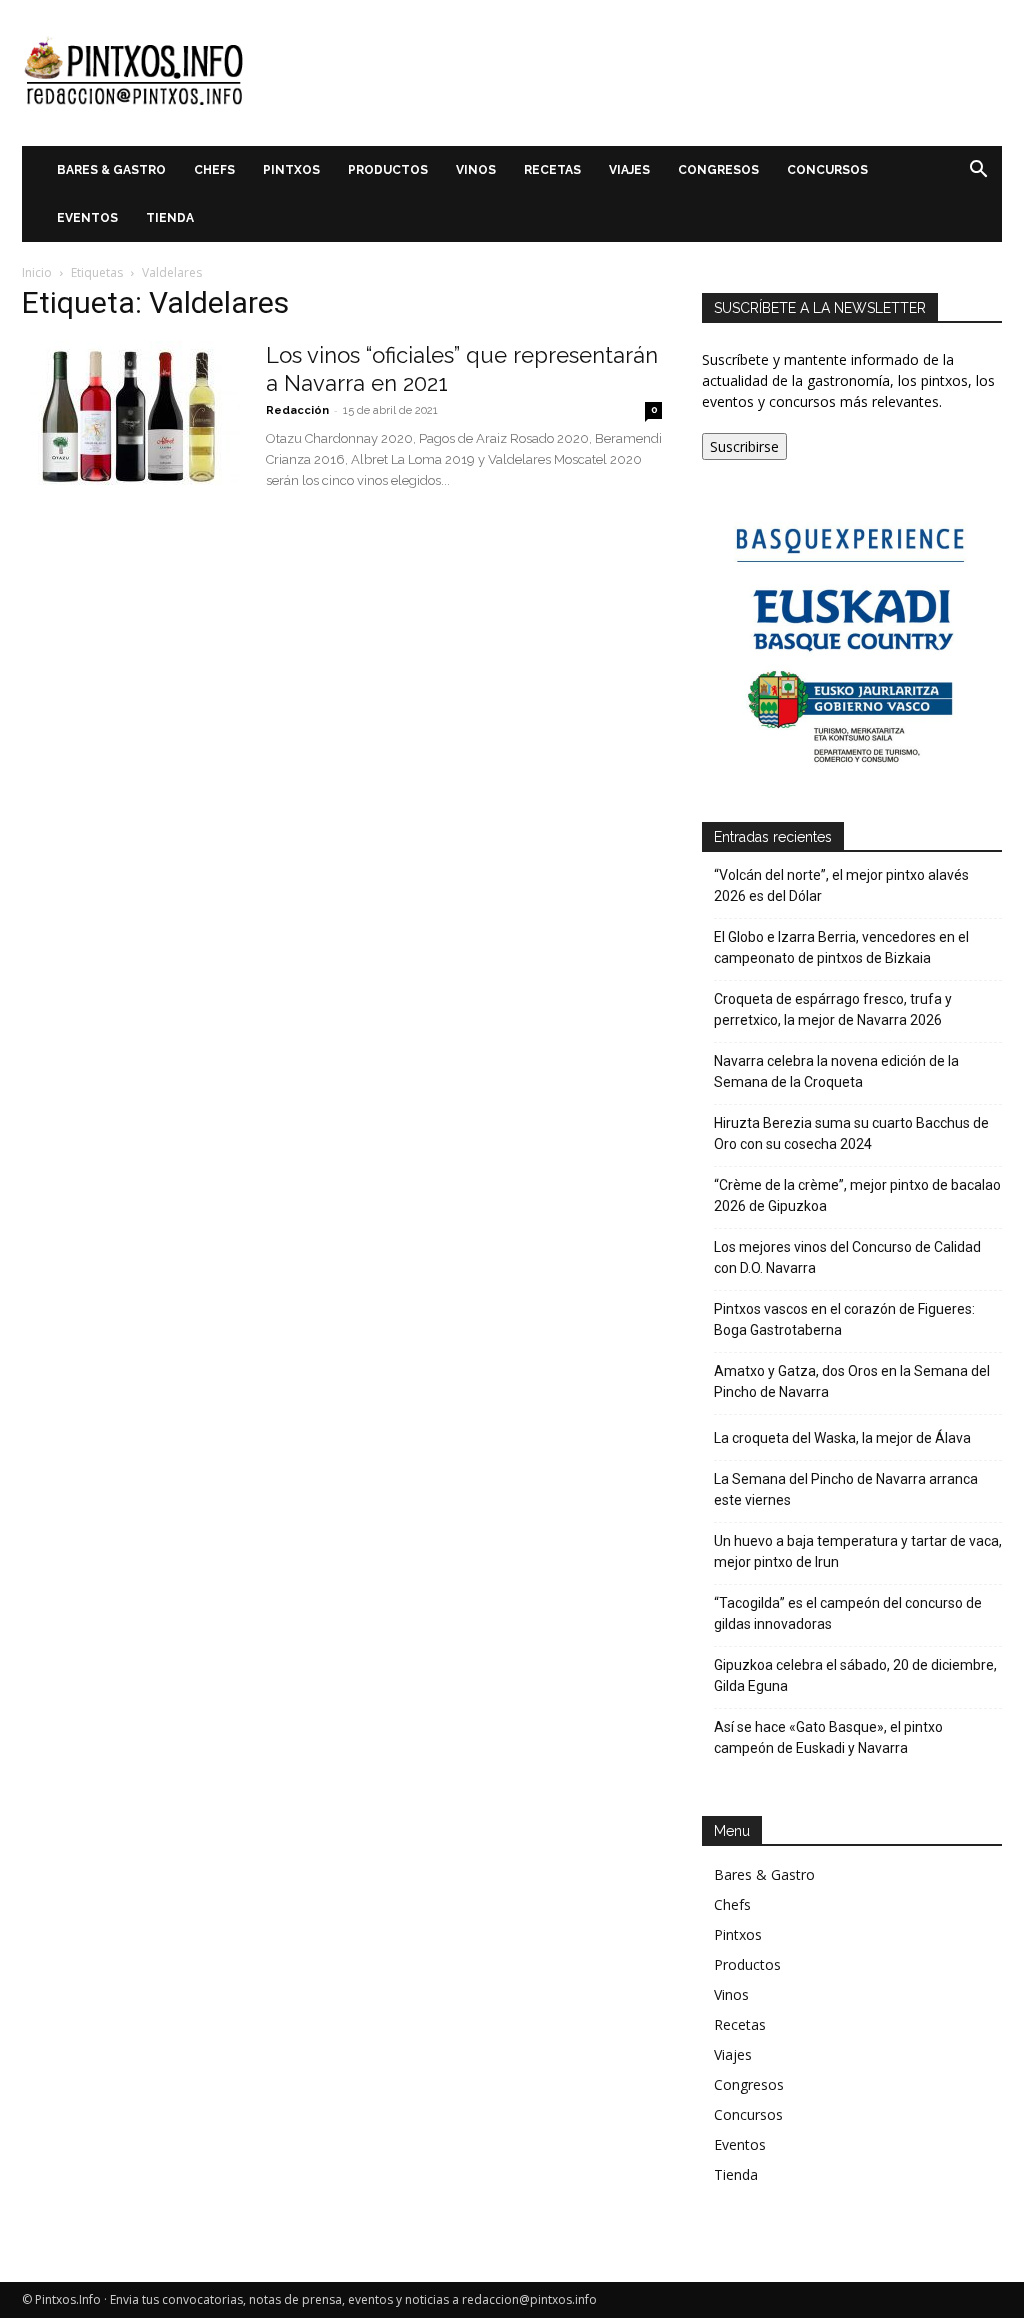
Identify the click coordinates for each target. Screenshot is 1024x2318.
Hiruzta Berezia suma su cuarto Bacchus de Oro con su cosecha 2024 (851, 1133)
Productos (388, 170)
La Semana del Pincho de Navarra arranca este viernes (846, 1489)
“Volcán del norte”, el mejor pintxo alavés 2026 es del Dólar (841, 885)
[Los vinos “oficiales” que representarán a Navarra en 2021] (131, 416)
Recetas (552, 170)
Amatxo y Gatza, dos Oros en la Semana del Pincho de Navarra (852, 1381)
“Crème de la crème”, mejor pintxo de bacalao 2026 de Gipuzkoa (857, 1195)
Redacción (297, 410)
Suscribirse (744, 446)
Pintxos (291, 170)
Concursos (827, 170)
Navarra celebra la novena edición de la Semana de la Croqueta (836, 1071)
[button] (978, 171)
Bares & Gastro (111, 170)
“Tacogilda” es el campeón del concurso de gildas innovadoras (848, 1613)
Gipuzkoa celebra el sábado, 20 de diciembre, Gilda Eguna (855, 1675)
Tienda (170, 218)
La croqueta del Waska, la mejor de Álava (842, 1438)
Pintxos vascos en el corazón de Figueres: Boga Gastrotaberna (844, 1319)
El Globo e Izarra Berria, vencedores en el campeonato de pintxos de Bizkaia (841, 947)
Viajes (629, 170)
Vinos (476, 170)
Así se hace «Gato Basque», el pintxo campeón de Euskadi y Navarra (828, 1737)
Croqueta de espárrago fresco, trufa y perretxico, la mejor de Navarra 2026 (833, 1009)
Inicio (37, 272)
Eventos (87, 218)
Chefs (214, 170)
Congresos (718, 170)
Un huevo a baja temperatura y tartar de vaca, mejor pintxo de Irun (858, 1551)
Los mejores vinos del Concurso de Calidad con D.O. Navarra (847, 1257)
